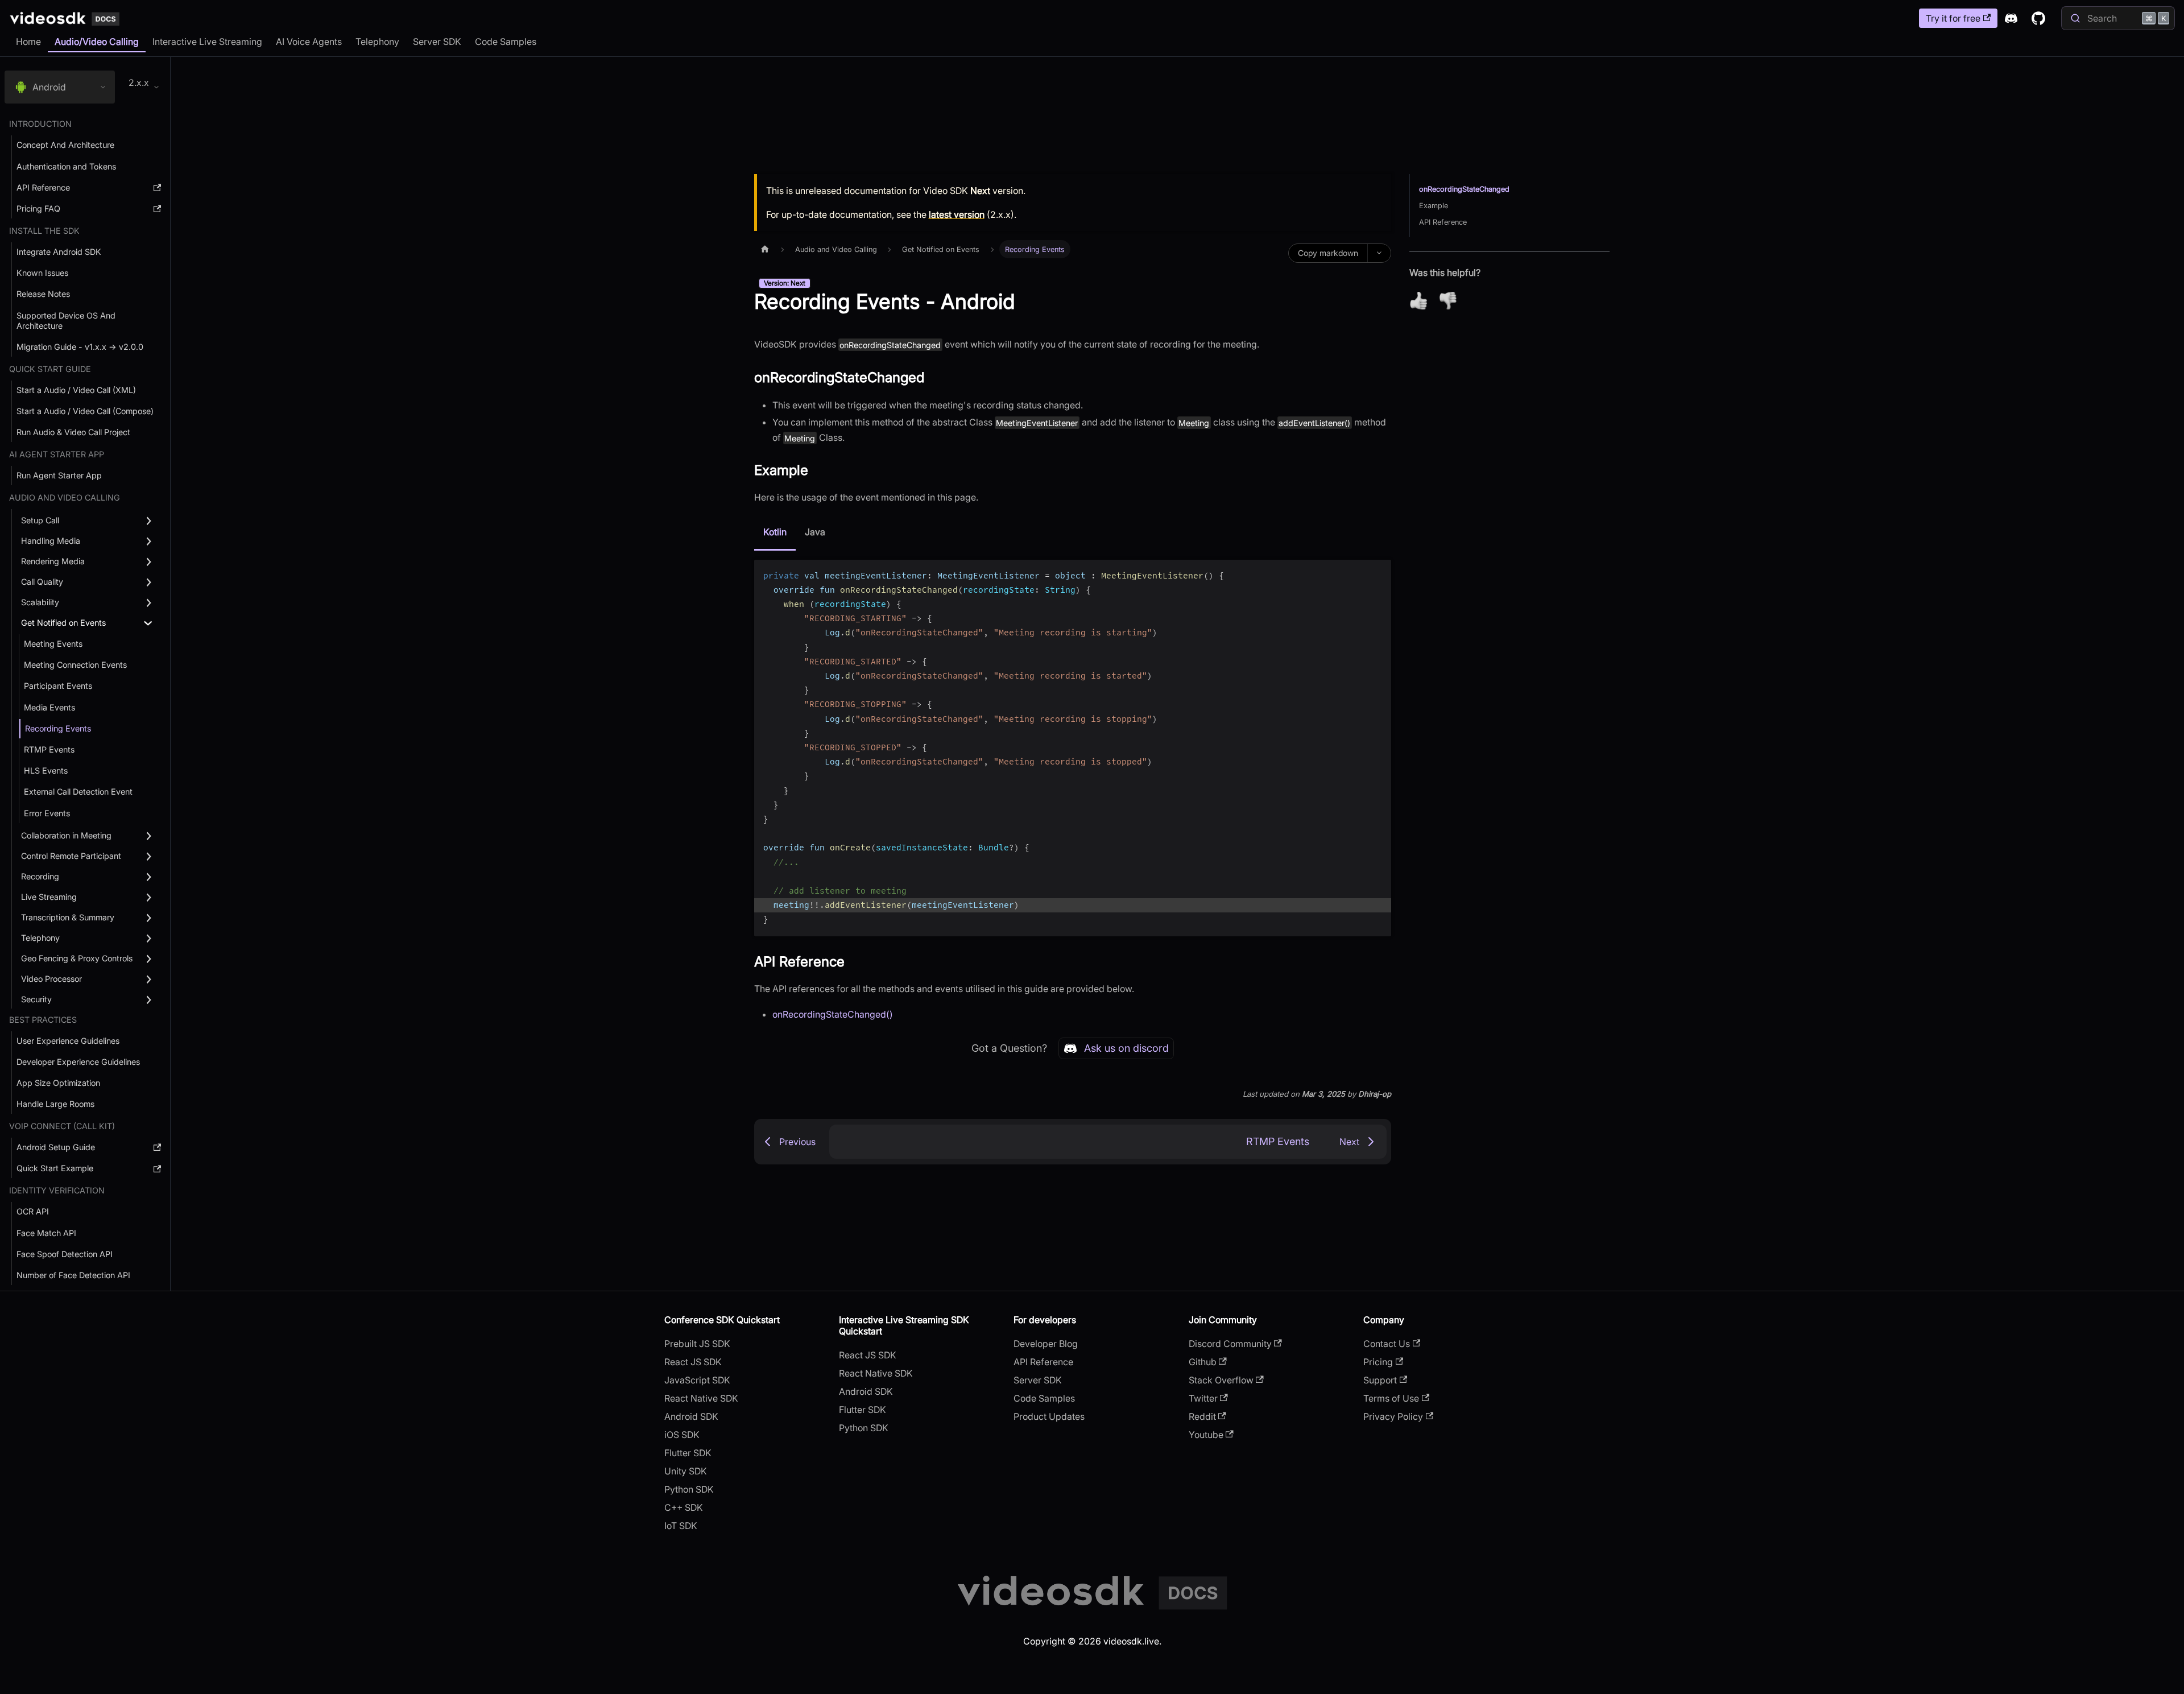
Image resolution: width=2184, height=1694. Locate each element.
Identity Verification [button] (57, 1190)
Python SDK (689, 1489)
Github (1203, 1362)
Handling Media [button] (51, 541)
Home (28, 42)
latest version (957, 214)
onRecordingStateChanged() (833, 1014)
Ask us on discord (1126, 1048)
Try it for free (1953, 18)
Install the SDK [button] (44, 231)
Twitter (1203, 1398)
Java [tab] (815, 532)
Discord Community (1230, 1344)
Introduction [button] (40, 124)
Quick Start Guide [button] (50, 369)
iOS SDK (682, 1435)
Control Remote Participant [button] (71, 856)
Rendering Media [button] (53, 561)
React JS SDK (693, 1362)
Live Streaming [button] (49, 897)
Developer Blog (1046, 1344)
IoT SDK (681, 1526)
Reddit (1202, 1416)
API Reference (1443, 222)
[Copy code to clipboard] (1377, 574)
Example (1434, 206)
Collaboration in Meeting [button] (66, 835)
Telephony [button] (40, 938)
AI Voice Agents (309, 42)
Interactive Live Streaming (207, 42)
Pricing (1378, 1362)
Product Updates (1049, 1416)
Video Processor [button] (51, 979)
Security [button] (36, 999)
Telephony (377, 42)
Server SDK (437, 42)
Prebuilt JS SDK (697, 1344)
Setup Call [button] (40, 520)
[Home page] (765, 249)
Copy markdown (1328, 253)
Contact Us (1387, 1344)
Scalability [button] (40, 602)
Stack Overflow (1221, 1380)
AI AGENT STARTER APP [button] (57, 454)
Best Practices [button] (43, 1020)
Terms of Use (1391, 1398)
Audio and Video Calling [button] (65, 497)
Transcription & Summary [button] (68, 917)
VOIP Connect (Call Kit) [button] (62, 1126)
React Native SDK (701, 1398)
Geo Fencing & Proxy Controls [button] (77, 958)
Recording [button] (40, 876)
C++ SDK (684, 1507)
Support (1380, 1380)
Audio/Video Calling (97, 42)
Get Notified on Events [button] (63, 623)
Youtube (1206, 1435)
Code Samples (506, 42)
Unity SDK (686, 1471)
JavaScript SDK (697, 1380)
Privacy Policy (1393, 1416)
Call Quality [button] (42, 582)
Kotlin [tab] (775, 532)
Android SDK (691, 1416)
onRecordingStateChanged (1464, 189)
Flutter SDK (688, 1453)
